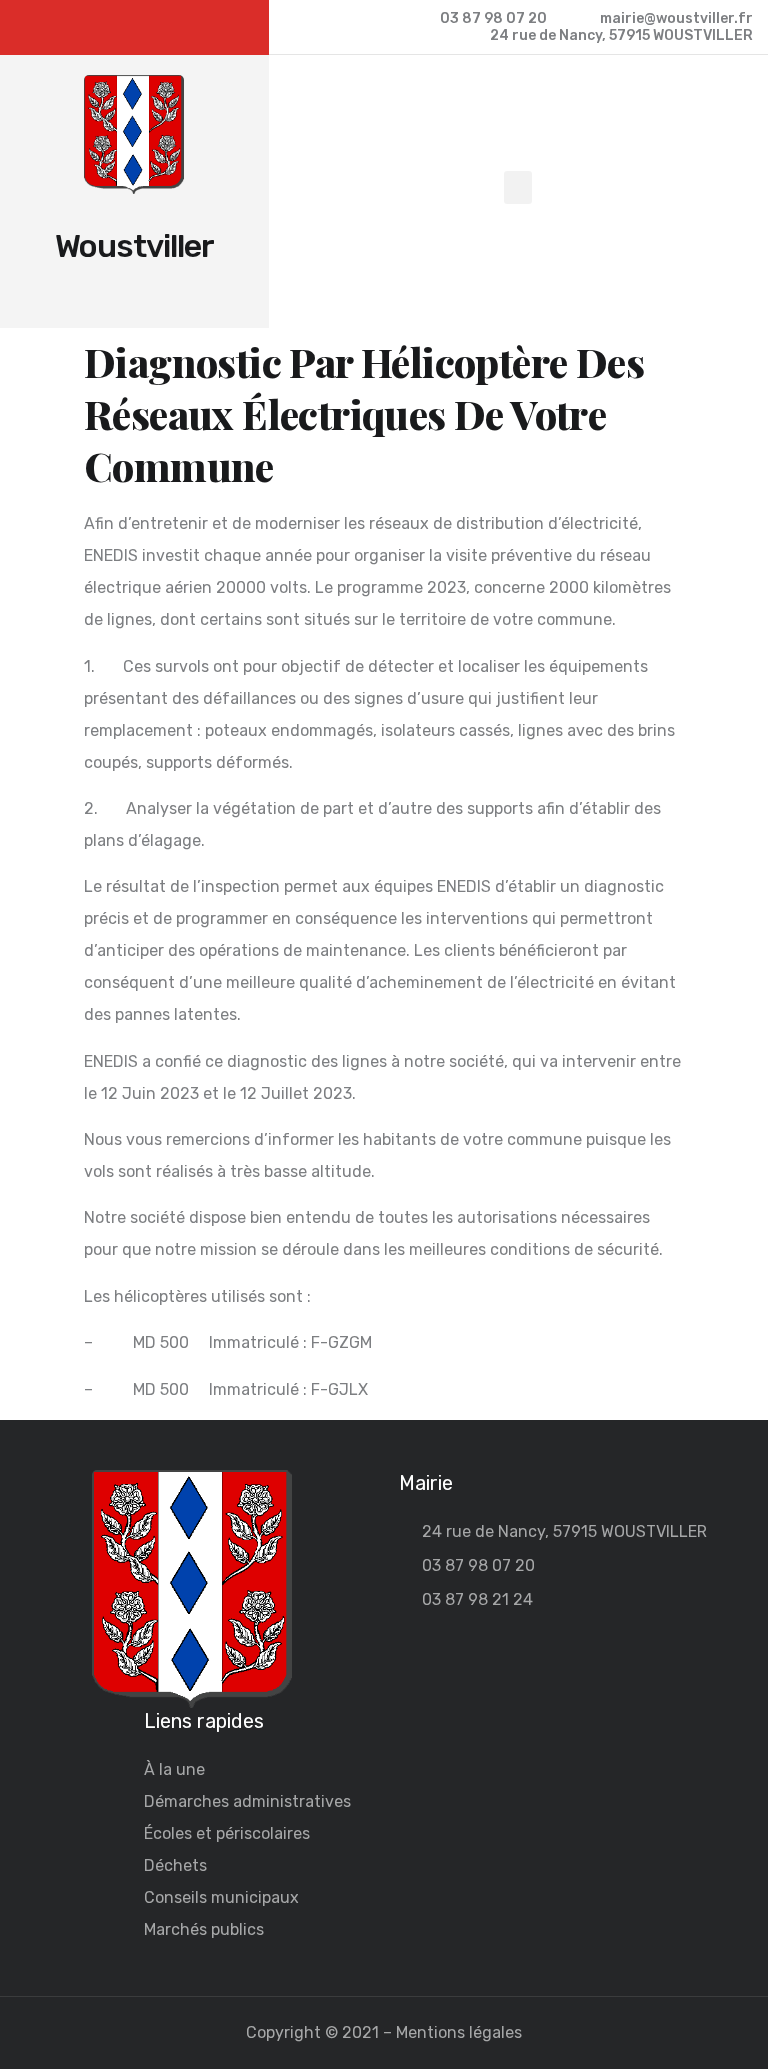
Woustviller (134, 246)
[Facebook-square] (134, 27)
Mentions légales (459, 2032)
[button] (518, 187)
